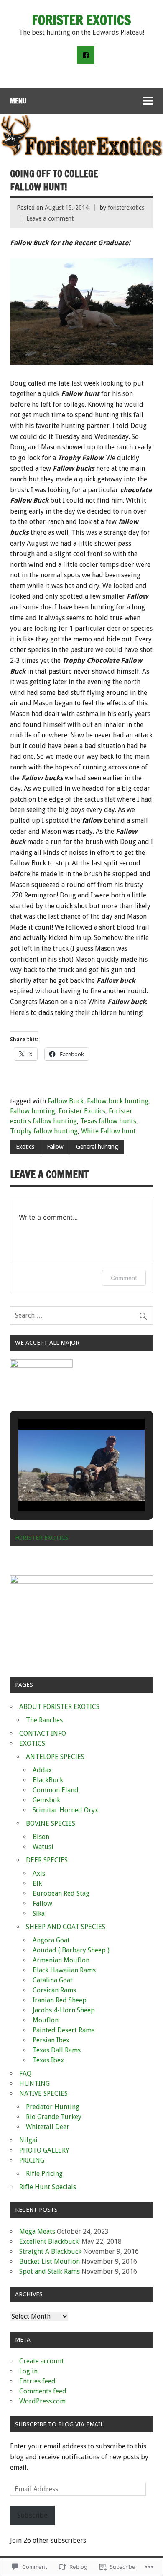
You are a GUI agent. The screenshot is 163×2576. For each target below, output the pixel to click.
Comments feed (43, 2391)
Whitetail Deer (48, 2127)
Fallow (55, 1147)
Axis (39, 1873)
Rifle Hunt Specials (48, 2187)
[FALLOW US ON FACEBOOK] (86, 55)
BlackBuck (48, 1780)
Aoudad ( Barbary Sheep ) (71, 1950)
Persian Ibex (51, 2040)
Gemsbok (46, 1800)
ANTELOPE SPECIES (55, 1757)
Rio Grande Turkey (54, 2117)
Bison (41, 1837)
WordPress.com (42, 2401)
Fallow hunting (33, 1111)
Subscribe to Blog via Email (59, 2424)
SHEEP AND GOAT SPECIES (66, 1927)
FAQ (25, 2074)
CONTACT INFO (43, 1733)
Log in (28, 2371)
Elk (37, 1883)
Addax (42, 1770)
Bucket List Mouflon (50, 2262)
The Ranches (44, 1720)
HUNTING (34, 2084)
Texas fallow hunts (108, 1121)
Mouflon (46, 2020)
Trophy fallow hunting (44, 1131)
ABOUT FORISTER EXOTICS (59, 1707)
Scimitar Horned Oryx (65, 1810)
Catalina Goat (53, 1980)
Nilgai (28, 2140)
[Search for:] (81, 1315)
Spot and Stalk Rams (50, 2272)
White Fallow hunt (108, 1131)
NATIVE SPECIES (43, 2094)
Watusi (43, 1847)
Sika (39, 1913)
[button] (62, 1488)
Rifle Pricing (44, 2174)
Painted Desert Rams (64, 2030)
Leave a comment (50, 218)
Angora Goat (51, 1940)
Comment (124, 1278)
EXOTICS (32, 1743)
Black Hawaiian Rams (64, 1970)
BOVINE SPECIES (51, 1823)
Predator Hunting (53, 2107)
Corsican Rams (54, 1990)
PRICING (32, 2160)
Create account (42, 2361)
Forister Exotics (82, 1111)
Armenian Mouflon (61, 1960)
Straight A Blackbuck (50, 2251)
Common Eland (56, 1790)
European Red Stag (61, 1893)
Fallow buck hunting (118, 1101)
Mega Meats (37, 2231)
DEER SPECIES (47, 1860)
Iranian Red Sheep (60, 2000)
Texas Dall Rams (57, 2050)
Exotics (25, 1147)
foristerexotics (126, 208)
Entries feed (37, 2381)
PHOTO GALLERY (44, 2150)
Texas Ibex (48, 2060)
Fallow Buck (66, 1101)
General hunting (97, 1147)
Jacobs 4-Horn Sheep (64, 2010)
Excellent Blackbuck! (50, 2241)
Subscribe (32, 2515)
